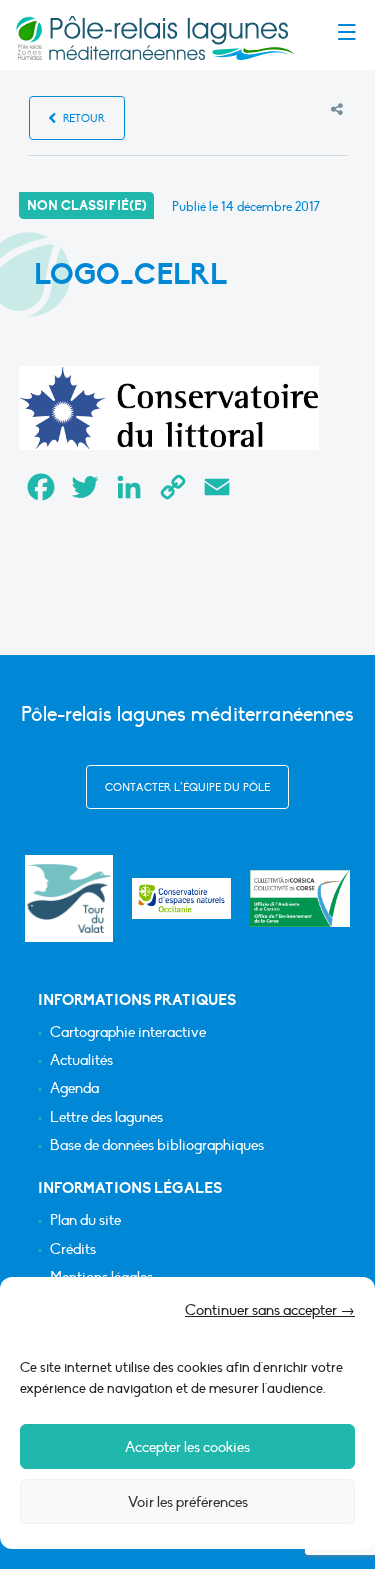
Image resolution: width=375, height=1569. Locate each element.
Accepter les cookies (187, 1447)
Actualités (81, 1060)
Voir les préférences (188, 1502)
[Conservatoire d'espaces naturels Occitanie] (182, 898)
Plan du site (85, 1220)
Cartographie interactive (128, 1032)
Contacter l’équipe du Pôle (187, 787)
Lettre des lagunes (106, 1117)
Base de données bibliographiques (157, 1145)
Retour (82, 118)
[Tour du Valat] (68, 898)
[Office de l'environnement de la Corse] (300, 899)
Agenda (74, 1088)
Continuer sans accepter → (270, 1310)
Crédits (73, 1249)
